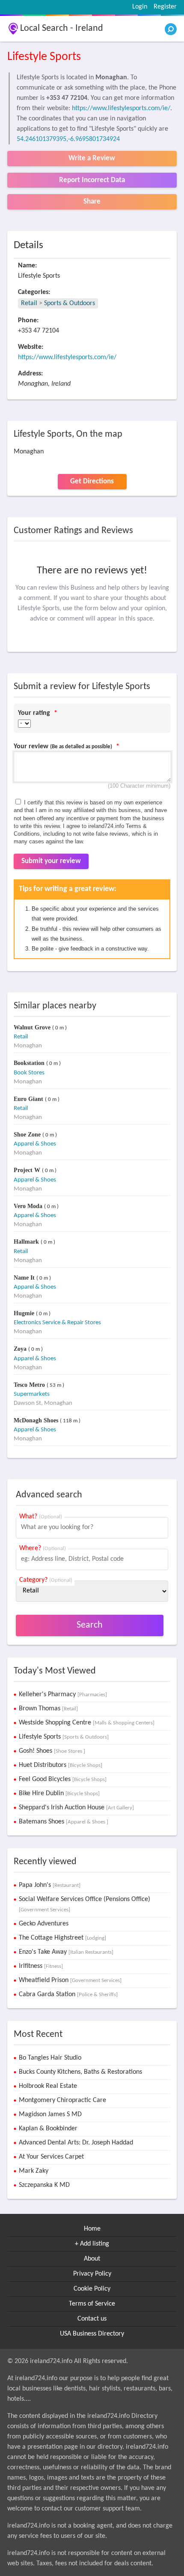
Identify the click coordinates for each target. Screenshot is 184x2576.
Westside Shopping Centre (87, 1723)
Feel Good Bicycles (63, 1779)
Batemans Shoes (64, 1822)
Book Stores (29, 1073)
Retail (29, 303)
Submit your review (51, 861)
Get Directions (92, 481)
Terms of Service (92, 2304)
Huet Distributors (61, 1765)
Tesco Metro (30, 1385)
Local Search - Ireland (62, 28)
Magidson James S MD (50, 2114)
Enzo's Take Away (66, 1952)
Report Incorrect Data (92, 180)
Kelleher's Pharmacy (63, 1694)
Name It (25, 1278)
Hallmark (27, 1242)
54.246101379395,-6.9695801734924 (68, 139)
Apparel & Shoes (35, 1144)
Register (165, 7)
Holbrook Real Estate (48, 2086)
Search (90, 1625)
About (92, 2259)
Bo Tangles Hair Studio (50, 2058)
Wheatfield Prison (70, 1980)
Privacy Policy (92, 2274)
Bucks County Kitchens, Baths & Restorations (80, 2072)
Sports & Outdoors (70, 303)
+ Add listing (92, 2244)
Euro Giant (29, 1099)
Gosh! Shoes (52, 1751)
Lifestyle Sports (64, 1737)
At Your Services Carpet (51, 2157)
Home (92, 2229)
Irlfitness (41, 1966)
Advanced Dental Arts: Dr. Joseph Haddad (76, 2143)
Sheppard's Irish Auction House (76, 1808)
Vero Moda (29, 1206)
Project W (28, 1170)
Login (140, 7)
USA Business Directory (92, 2334)
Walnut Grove (33, 1027)
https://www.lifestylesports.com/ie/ (121, 108)
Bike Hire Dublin (59, 1793)
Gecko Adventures (44, 1924)
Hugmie (25, 1313)
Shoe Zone (28, 1135)
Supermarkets (32, 1394)
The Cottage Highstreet (62, 1938)
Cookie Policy (92, 2289)
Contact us (92, 2319)
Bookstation (30, 1063)
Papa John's (50, 1885)
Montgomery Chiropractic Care (62, 2100)
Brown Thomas (48, 1709)
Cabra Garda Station (68, 1994)
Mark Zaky (34, 2171)
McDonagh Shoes (37, 1420)
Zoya (21, 1349)
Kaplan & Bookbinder (48, 2129)
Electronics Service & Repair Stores (57, 1323)
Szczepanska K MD (44, 2185)
